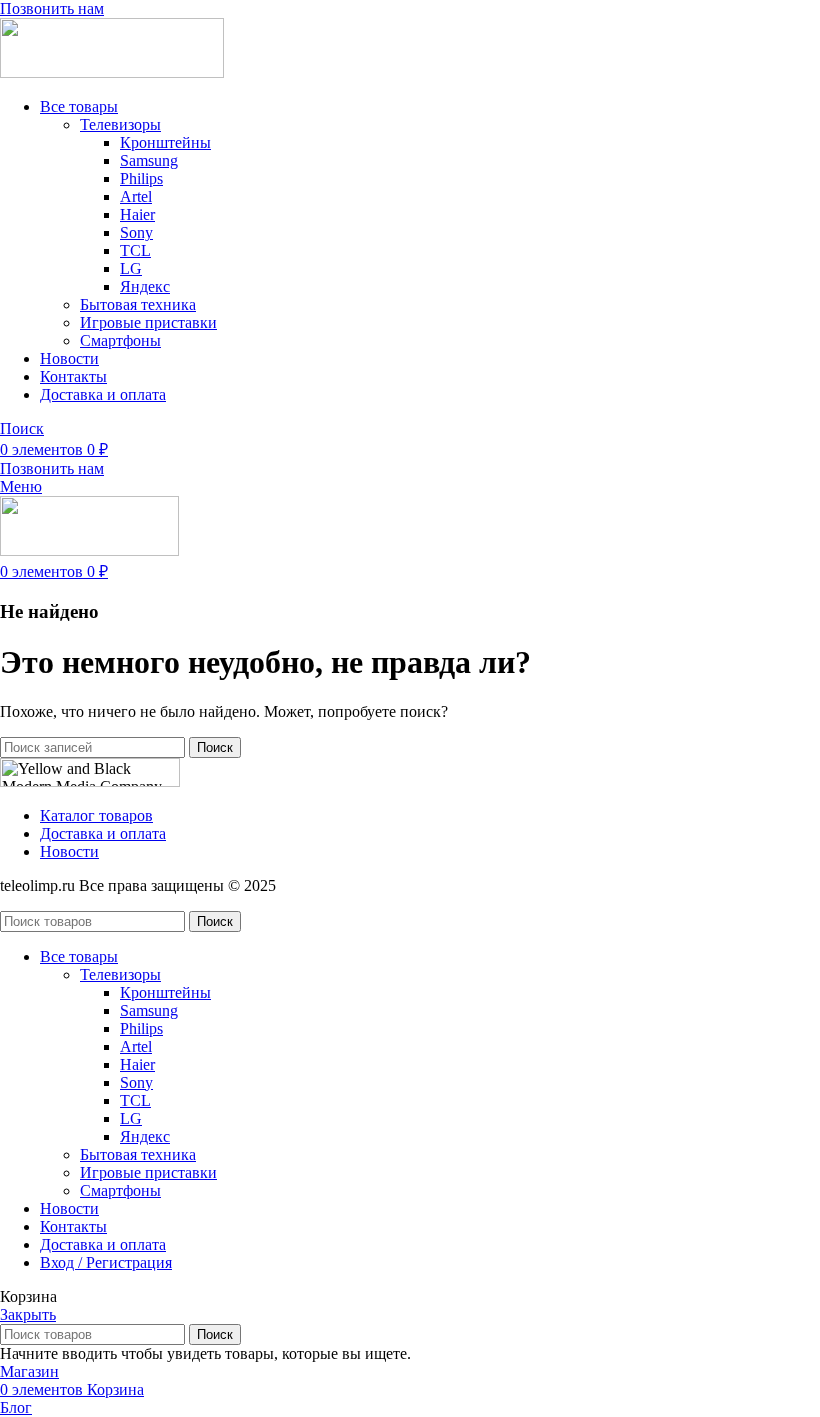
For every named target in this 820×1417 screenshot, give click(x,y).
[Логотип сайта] (112, 72)
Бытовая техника (138, 304)
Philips (141, 178)
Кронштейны (165, 142)
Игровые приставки (148, 322)
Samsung (149, 160)
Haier (137, 214)
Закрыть (28, 1314)
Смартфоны (120, 340)
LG (131, 268)
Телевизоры (120, 124)
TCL (135, 250)
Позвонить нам (52, 8)
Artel (136, 196)
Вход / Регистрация (106, 1262)
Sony (136, 232)
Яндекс (145, 286)
